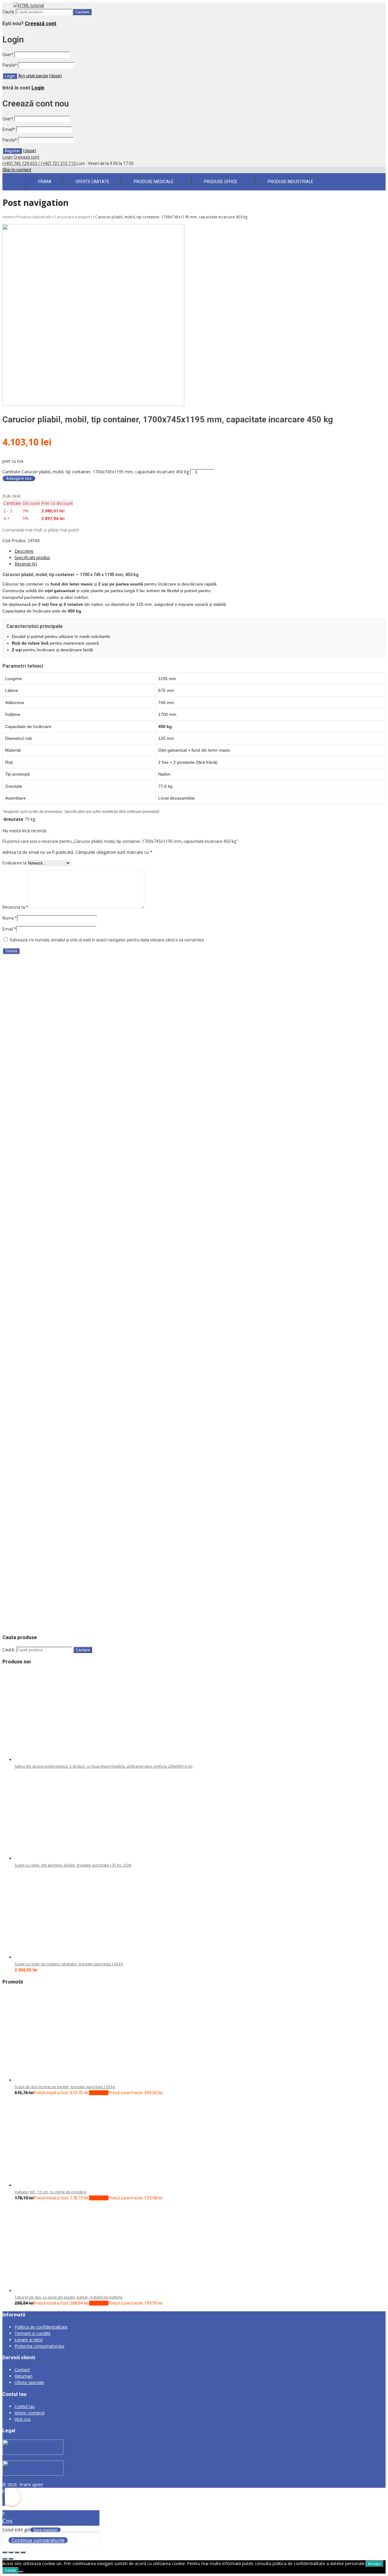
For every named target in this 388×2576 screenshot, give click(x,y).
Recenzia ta (15, 907)
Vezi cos (23, 2419)
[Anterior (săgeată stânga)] (5, 2559)
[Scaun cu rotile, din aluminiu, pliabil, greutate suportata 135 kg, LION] (60, 1858)
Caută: (9, 12)
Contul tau (25, 2406)
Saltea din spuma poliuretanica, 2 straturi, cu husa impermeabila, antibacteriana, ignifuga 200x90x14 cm (104, 1766)
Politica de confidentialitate (41, 2327)
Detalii (10, 2570)
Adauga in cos (19, 478)
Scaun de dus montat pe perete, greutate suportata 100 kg (65, 2087)
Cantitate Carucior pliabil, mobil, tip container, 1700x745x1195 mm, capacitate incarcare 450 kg (96, 472)
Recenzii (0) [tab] (26, 564)
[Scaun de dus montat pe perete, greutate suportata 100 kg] (60, 2080)
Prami (45, 182)
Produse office (221, 182)
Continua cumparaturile (38, 2540)
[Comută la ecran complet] (11, 2552)
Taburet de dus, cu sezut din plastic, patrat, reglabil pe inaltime (69, 2297)
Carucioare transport (73, 217)
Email (9, 129)
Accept (375, 2564)
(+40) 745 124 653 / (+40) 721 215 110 (40, 163)
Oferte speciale (29, 2382)
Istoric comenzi (30, 2413)
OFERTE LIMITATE (92, 182)
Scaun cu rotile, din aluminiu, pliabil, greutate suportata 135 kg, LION (73, 1865)
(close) (55, 76)
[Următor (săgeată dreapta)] (11, 2559)
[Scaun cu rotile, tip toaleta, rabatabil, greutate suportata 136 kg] (60, 1957)
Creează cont (41, 23)
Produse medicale (154, 182)
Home (8, 217)
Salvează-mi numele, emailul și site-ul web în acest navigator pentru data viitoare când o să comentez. (107, 940)
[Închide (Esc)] (23, 2552)
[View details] (64, 977)
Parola (10, 65)
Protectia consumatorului (39, 2346)
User (8, 55)
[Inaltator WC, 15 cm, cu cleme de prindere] (60, 2185)
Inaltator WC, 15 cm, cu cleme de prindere (50, 2192)
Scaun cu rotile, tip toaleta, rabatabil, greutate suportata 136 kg (69, 1964)
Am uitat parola (33, 76)
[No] (21, 2572)
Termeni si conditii (32, 2333)
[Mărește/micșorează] (5, 2552)
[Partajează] (17, 2552)
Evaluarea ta (14, 863)
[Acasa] (14, 181)
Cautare (82, 12)
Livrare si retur (29, 2340)
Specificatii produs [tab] (32, 557)
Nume (10, 918)
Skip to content (17, 170)
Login (38, 88)
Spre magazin (45, 2530)
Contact (22, 2370)
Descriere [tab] (24, 551)
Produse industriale (291, 182)
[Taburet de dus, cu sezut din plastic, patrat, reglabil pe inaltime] (60, 2291)
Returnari (23, 2376)
